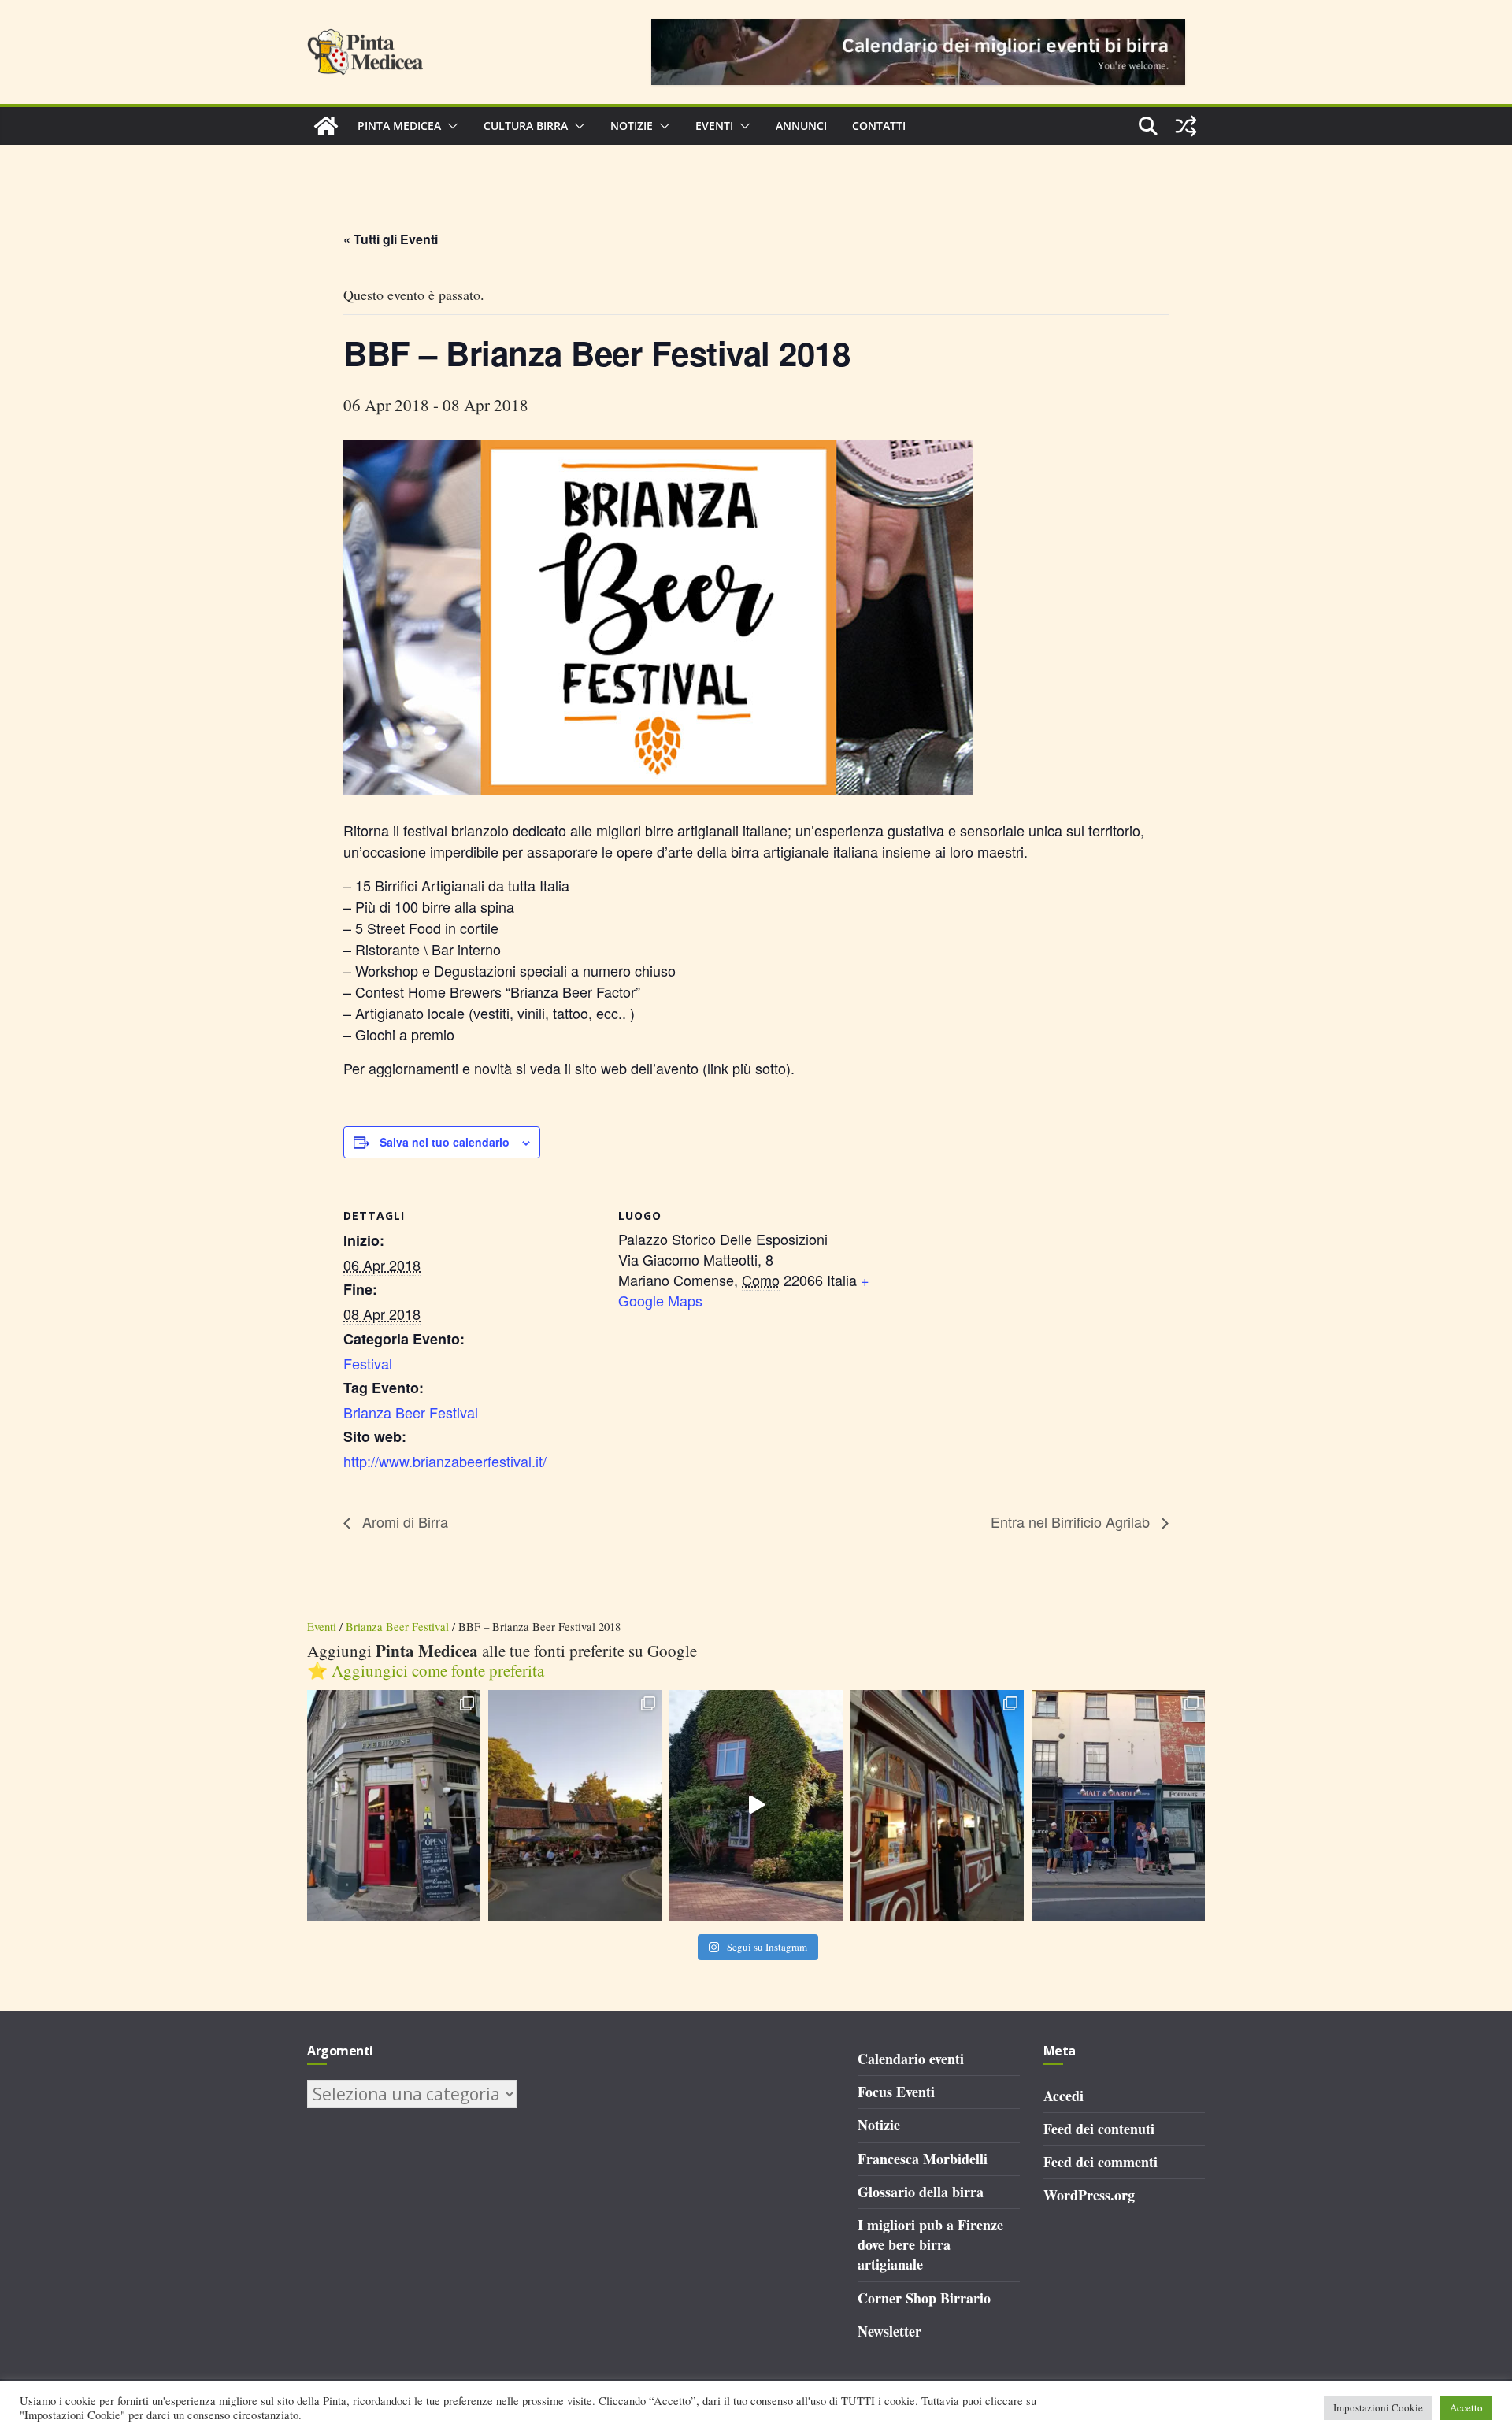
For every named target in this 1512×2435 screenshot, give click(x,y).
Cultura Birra (526, 126)
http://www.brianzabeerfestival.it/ (445, 1461)
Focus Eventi (896, 2092)
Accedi (1064, 2096)
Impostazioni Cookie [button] (1378, 2407)
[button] (450, 126)
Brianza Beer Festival (411, 1412)
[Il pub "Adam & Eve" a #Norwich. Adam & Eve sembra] (575, 1805)
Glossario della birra (921, 2192)
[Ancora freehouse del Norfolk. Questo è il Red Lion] (394, 1805)
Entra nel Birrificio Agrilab (1072, 1521)
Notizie (632, 126)
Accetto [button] (1466, 2407)
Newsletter (889, 2331)
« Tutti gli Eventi (391, 239)
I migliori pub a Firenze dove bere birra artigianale (930, 2244)
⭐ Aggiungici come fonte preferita (426, 1670)
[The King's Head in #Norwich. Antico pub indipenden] (937, 1805)
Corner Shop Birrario (924, 2298)
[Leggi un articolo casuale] (1186, 126)
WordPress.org (1089, 2195)
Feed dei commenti (1101, 2162)
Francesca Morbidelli (923, 2159)
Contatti (879, 126)
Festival (368, 1363)
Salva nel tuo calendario (445, 1142)
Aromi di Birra (403, 1521)
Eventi (714, 126)
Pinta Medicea (399, 126)
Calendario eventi (911, 2059)
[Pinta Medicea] (326, 126)
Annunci (801, 126)
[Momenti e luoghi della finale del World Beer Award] (756, 1805)
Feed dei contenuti (1099, 2129)
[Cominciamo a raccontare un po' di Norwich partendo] (1118, 1805)
